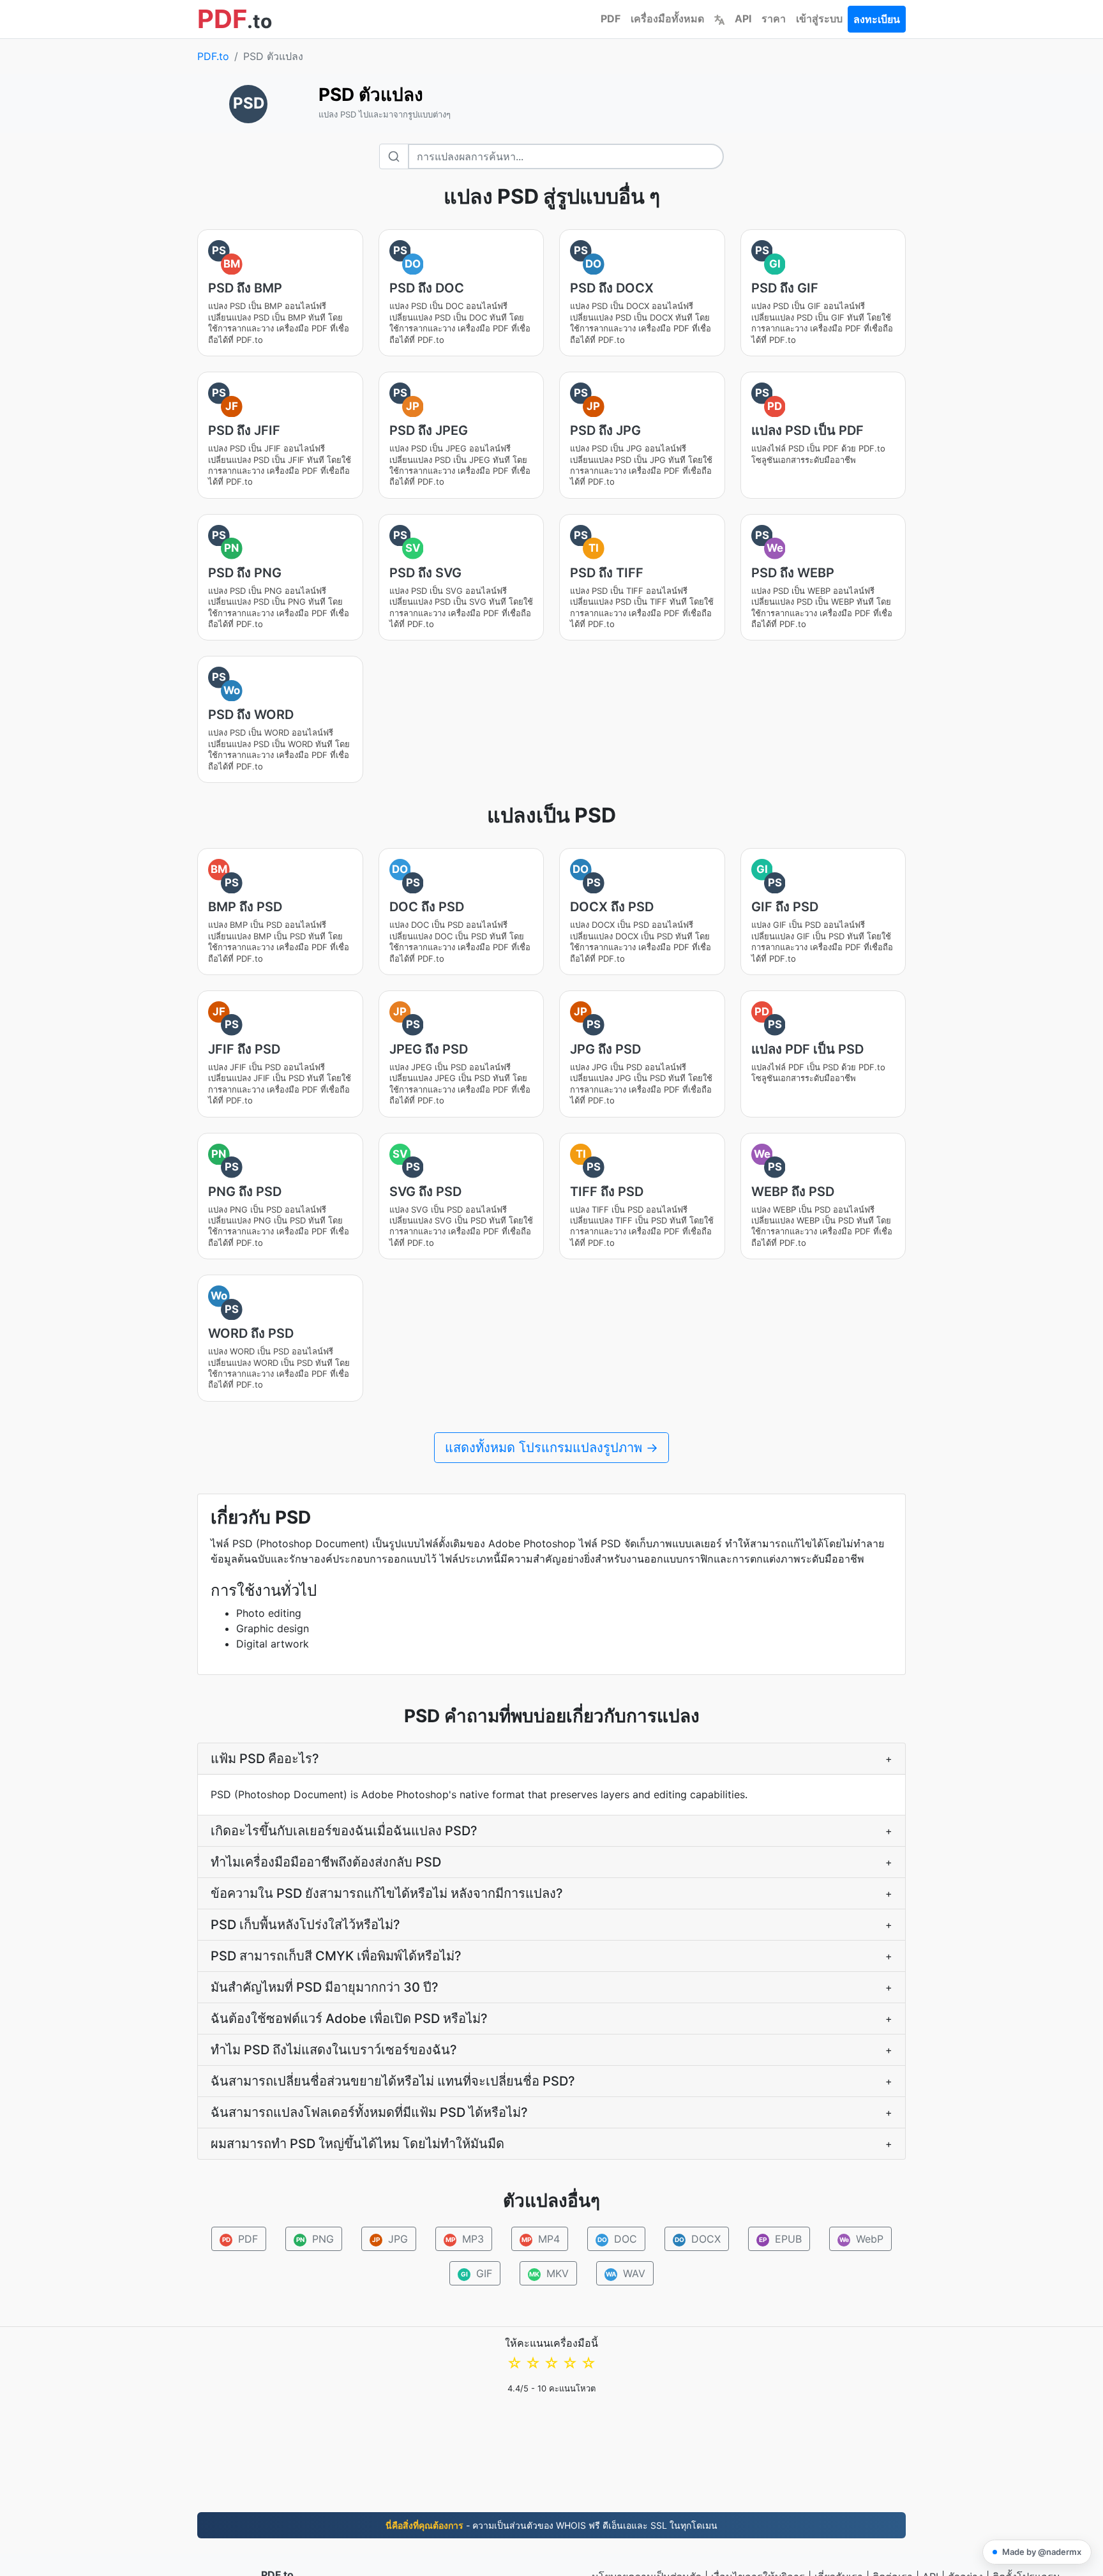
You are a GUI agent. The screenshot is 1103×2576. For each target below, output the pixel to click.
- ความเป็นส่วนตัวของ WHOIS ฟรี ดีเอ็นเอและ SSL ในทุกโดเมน (551, 2525)
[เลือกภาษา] (719, 19)
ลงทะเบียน (877, 19)
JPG (390, 2239)
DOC (618, 2239)
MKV (549, 2273)
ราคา (774, 19)
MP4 (541, 2239)
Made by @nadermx (1042, 2552)
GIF (477, 2273)
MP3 (465, 2239)
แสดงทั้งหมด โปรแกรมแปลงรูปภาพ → (551, 1448)
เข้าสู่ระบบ (819, 19)
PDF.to (213, 56)
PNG (315, 2239)
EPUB (780, 2239)
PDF (611, 19)
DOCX (698, 2239)
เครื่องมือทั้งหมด (667, 19)
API (743, 19)
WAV (626, 2273)
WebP (862, 2239)
